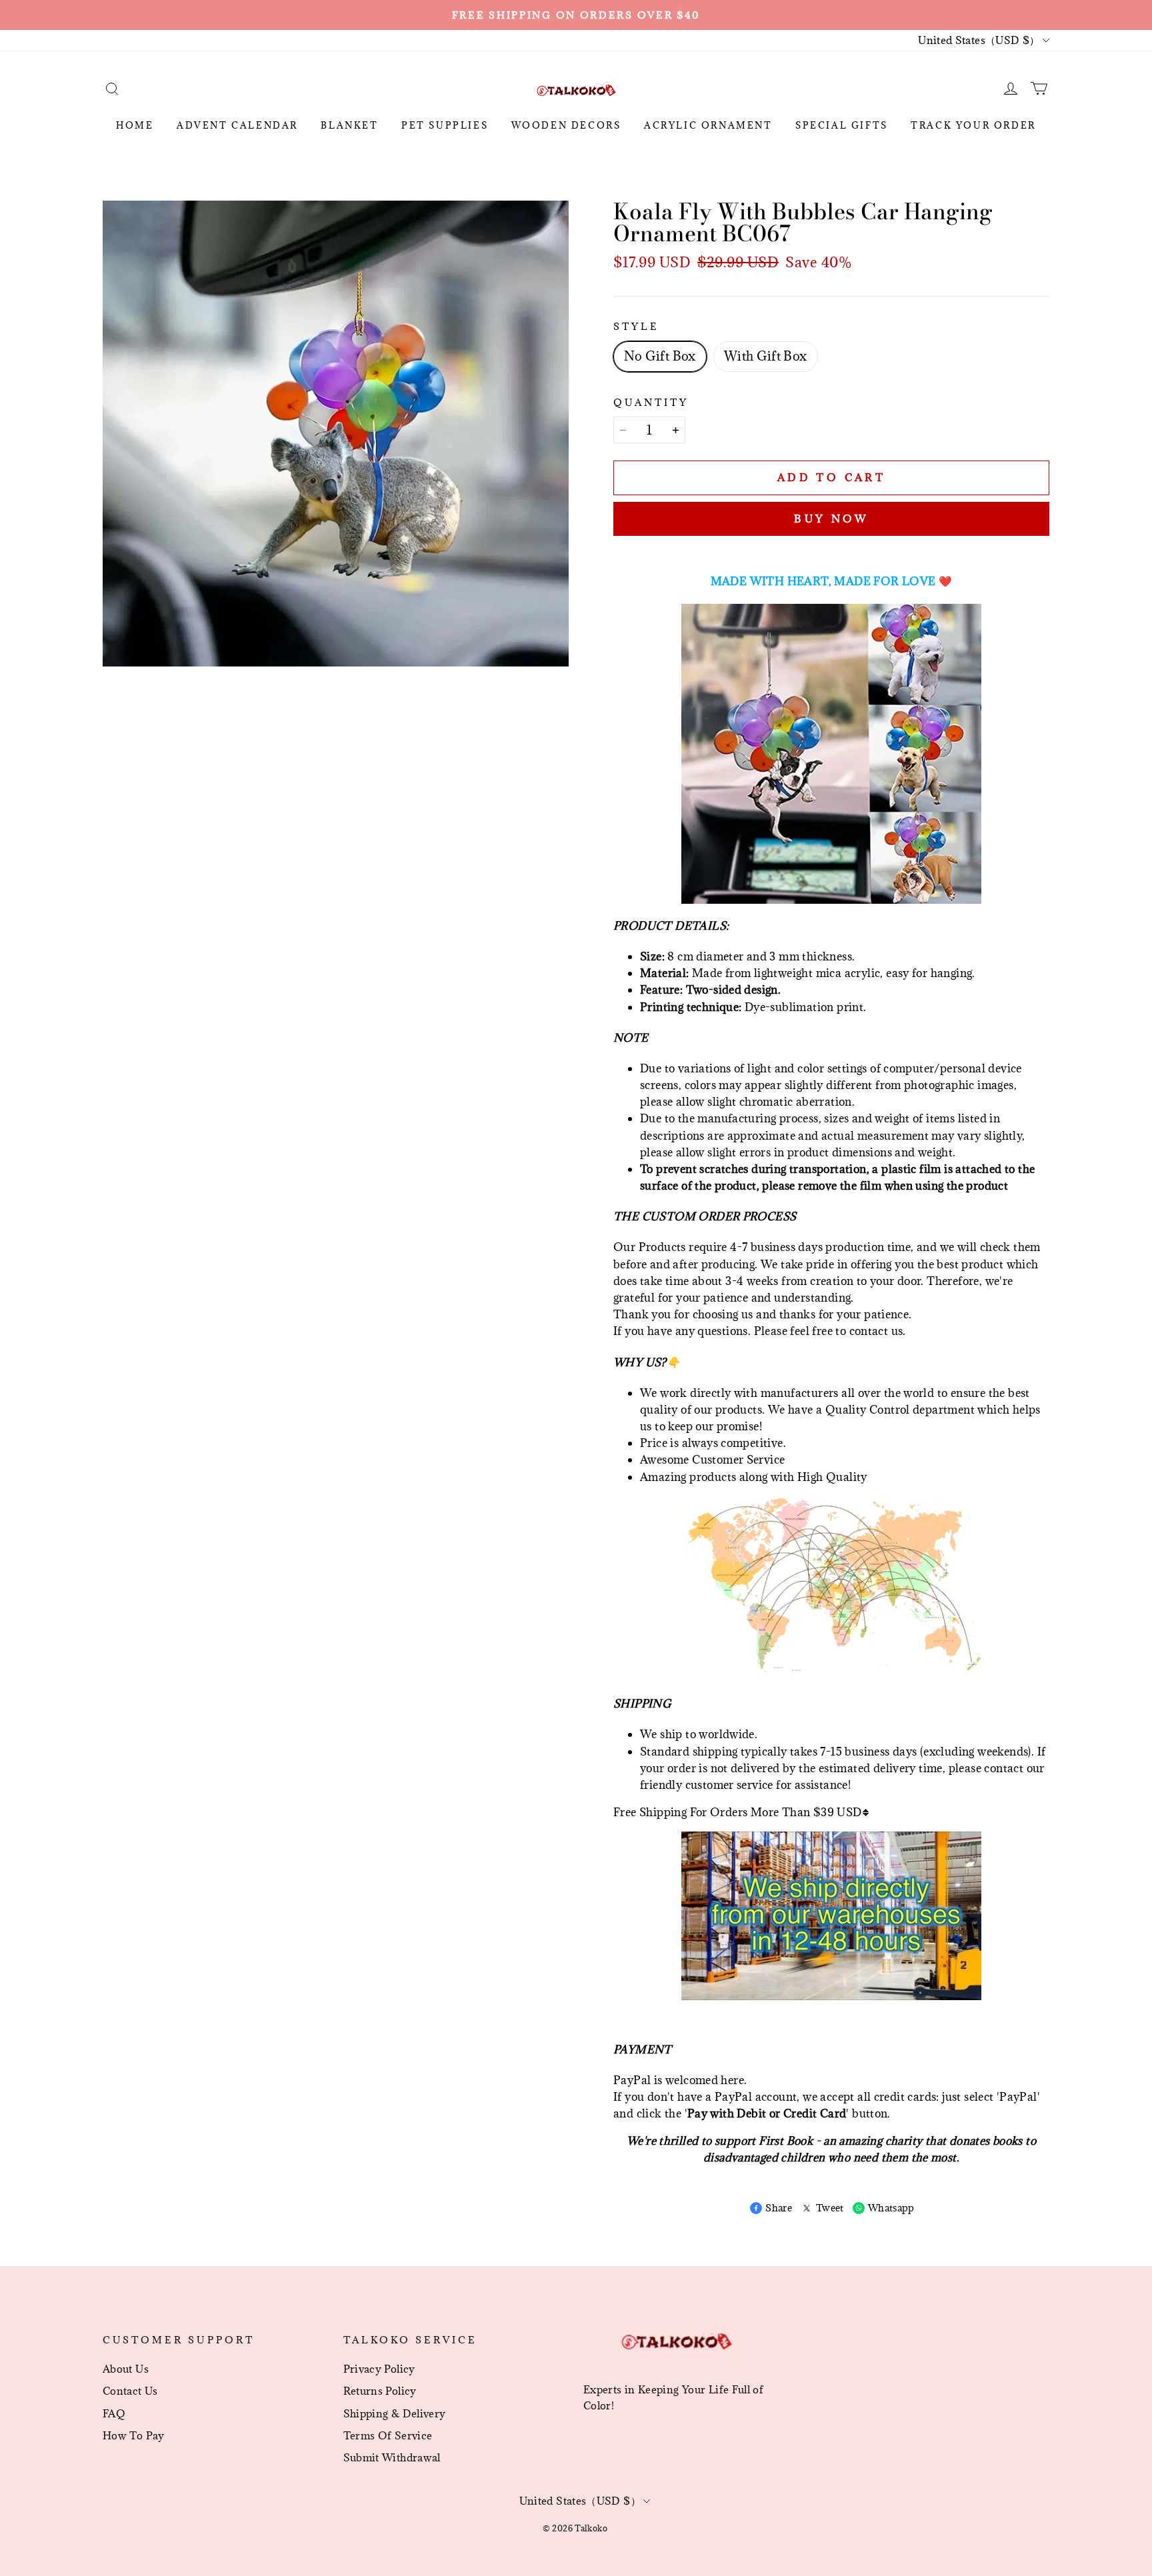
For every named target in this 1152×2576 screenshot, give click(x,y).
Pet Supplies (445, 125)
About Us (126, 2369)
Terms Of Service (388, 2435)
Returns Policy (380, 2391)
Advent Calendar (237, 125)
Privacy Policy (379, 2369)
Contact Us (130, 2391)
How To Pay (134, 2435)
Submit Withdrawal (392, 2457)
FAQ (114, 2413)
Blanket (349, 125)
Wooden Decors (566, 125)
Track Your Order (973, 125)
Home (135, 125)
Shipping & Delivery (395, 2413)
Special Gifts (842, 125)
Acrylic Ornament (708, 125)
